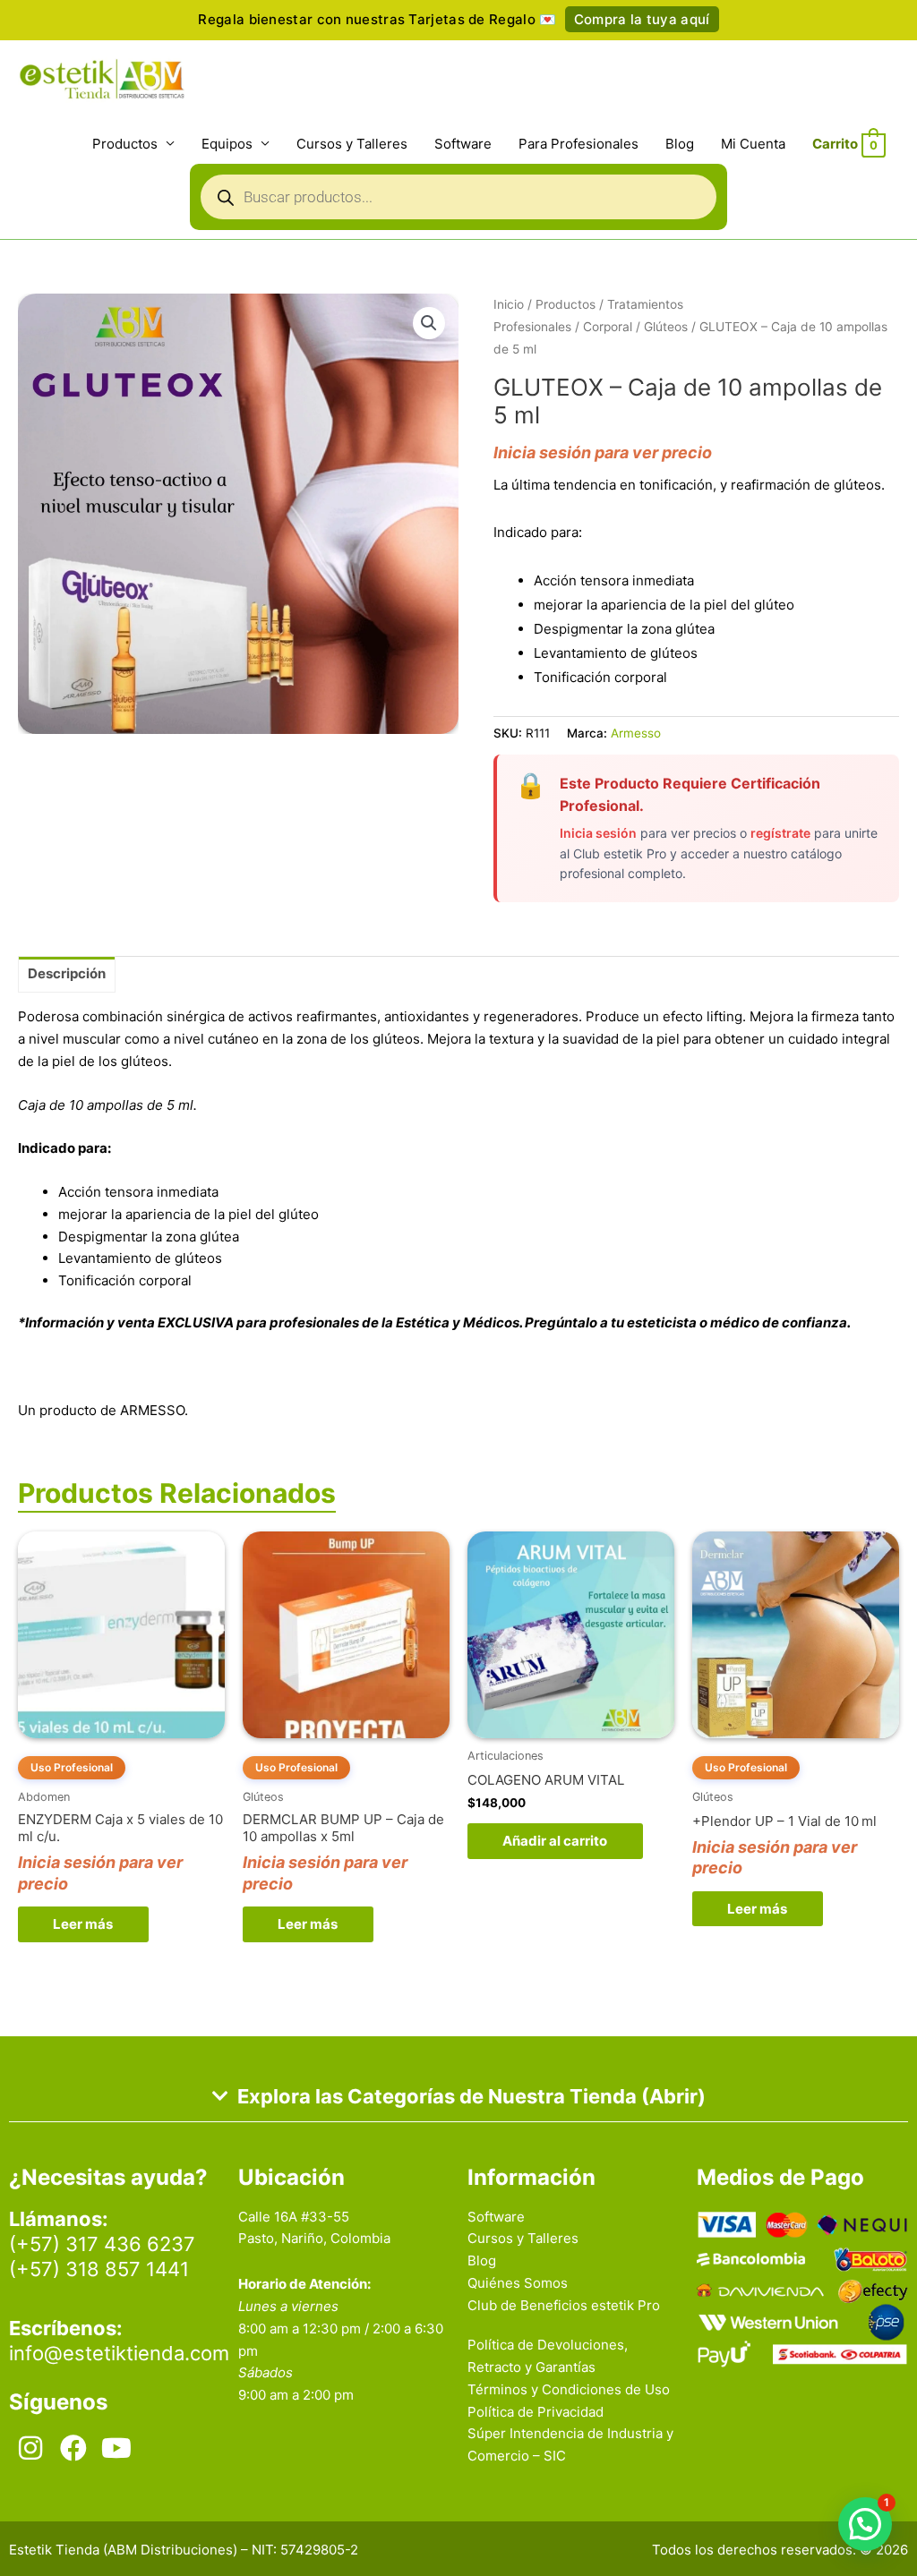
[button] (429, 323)
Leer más (83, 1924)
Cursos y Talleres (352, 144)
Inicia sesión (598, 833)
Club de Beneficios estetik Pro (564, 2305)
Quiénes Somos (518, 2283)
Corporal (608, 327)
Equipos (227, 144)
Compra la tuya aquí (642, 19)
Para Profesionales (578, 144)
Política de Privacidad (536, 2412)
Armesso (636, 733)
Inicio (509, 304)
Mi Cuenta (753, 144)
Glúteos (666, 327)
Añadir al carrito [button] (555, 1841)
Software (463, 144)
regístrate (780, 833)
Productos (125, 144)
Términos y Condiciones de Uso (569, 2389)
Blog (680, 144)
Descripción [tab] (67, 973)
